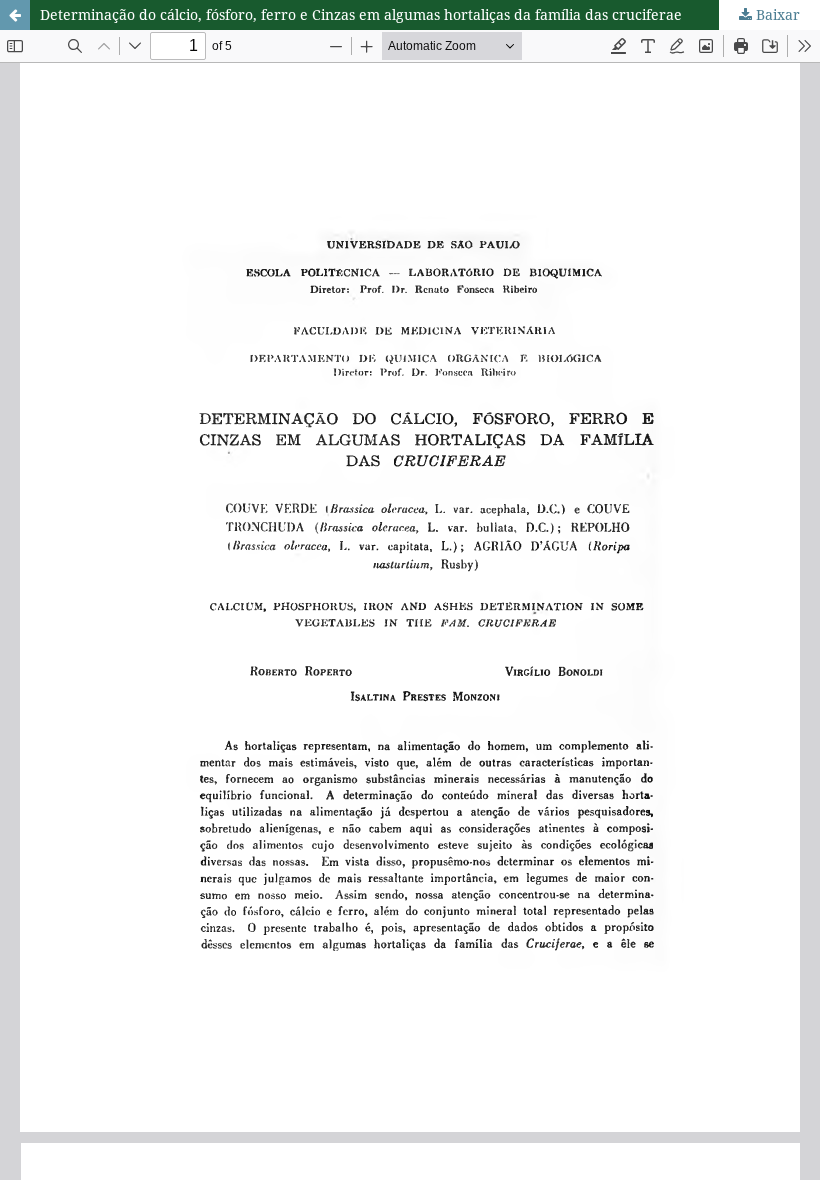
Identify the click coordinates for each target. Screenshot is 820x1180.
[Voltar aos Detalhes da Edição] (15, 15)
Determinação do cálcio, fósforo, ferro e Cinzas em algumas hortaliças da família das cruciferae (361, 14)
